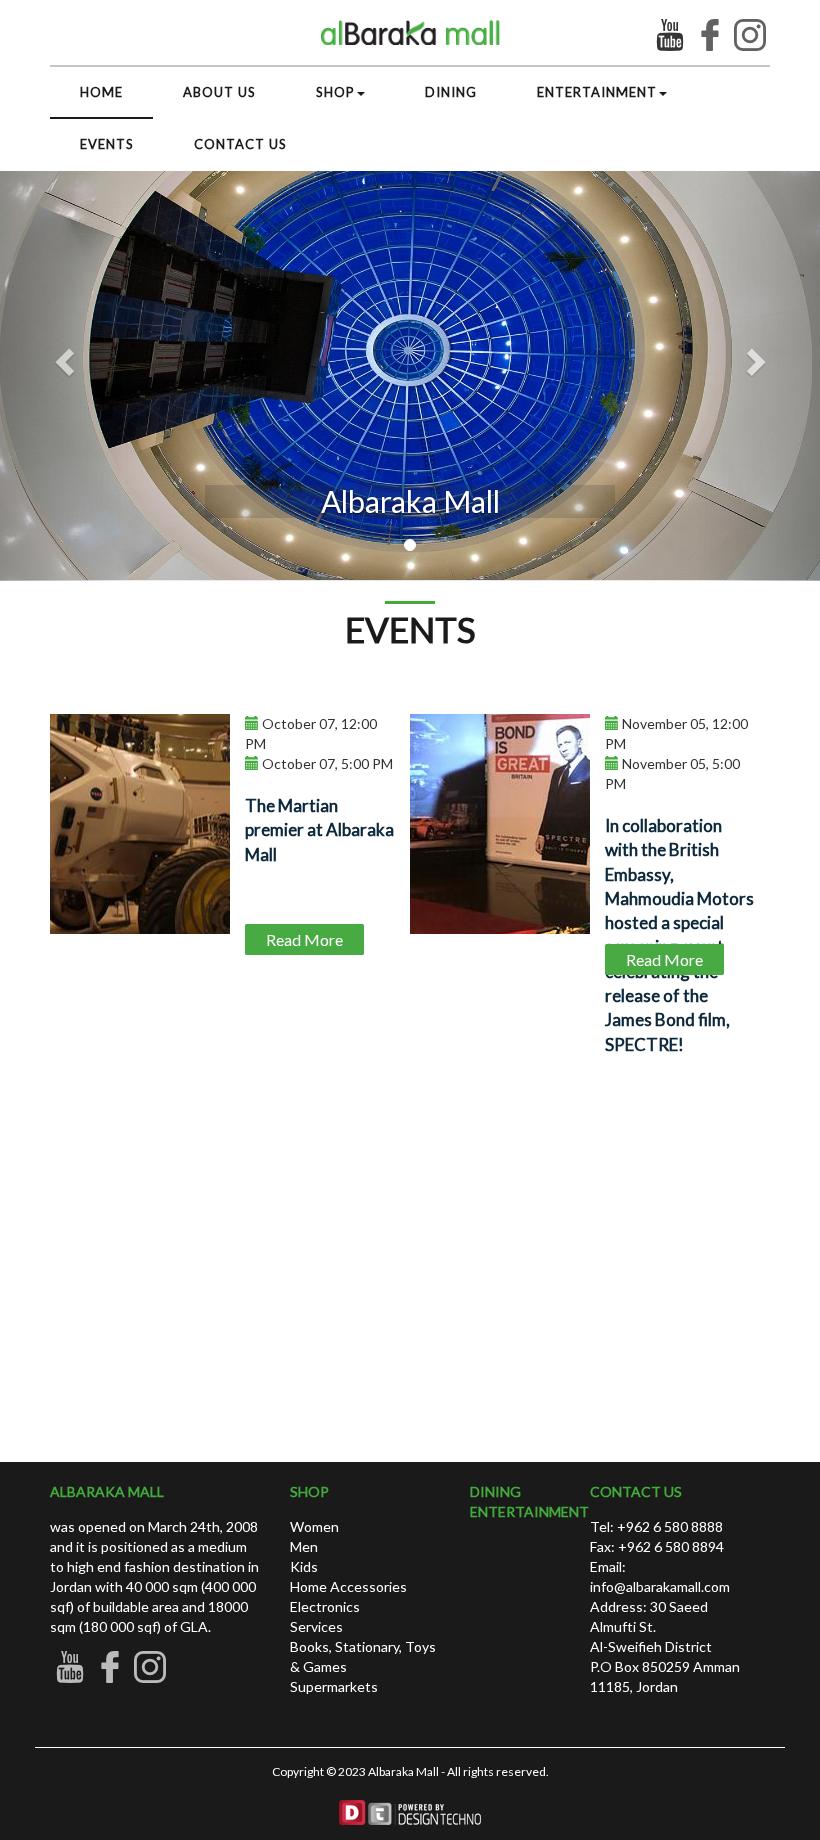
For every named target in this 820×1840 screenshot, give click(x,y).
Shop (335, 92)
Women (314, 1526)
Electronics (325, 1606)
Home (101, 92)
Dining (451, 92)
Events (107, 144)
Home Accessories (348, 1586)
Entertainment (597, 92)
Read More (304, 939)
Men (304, 1546)
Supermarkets (334, 1686)
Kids (304, 1566)
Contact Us (240, 144)
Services (316, 1626)
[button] (758, 355)
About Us (219, 92)
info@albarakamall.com (660, 1586)
